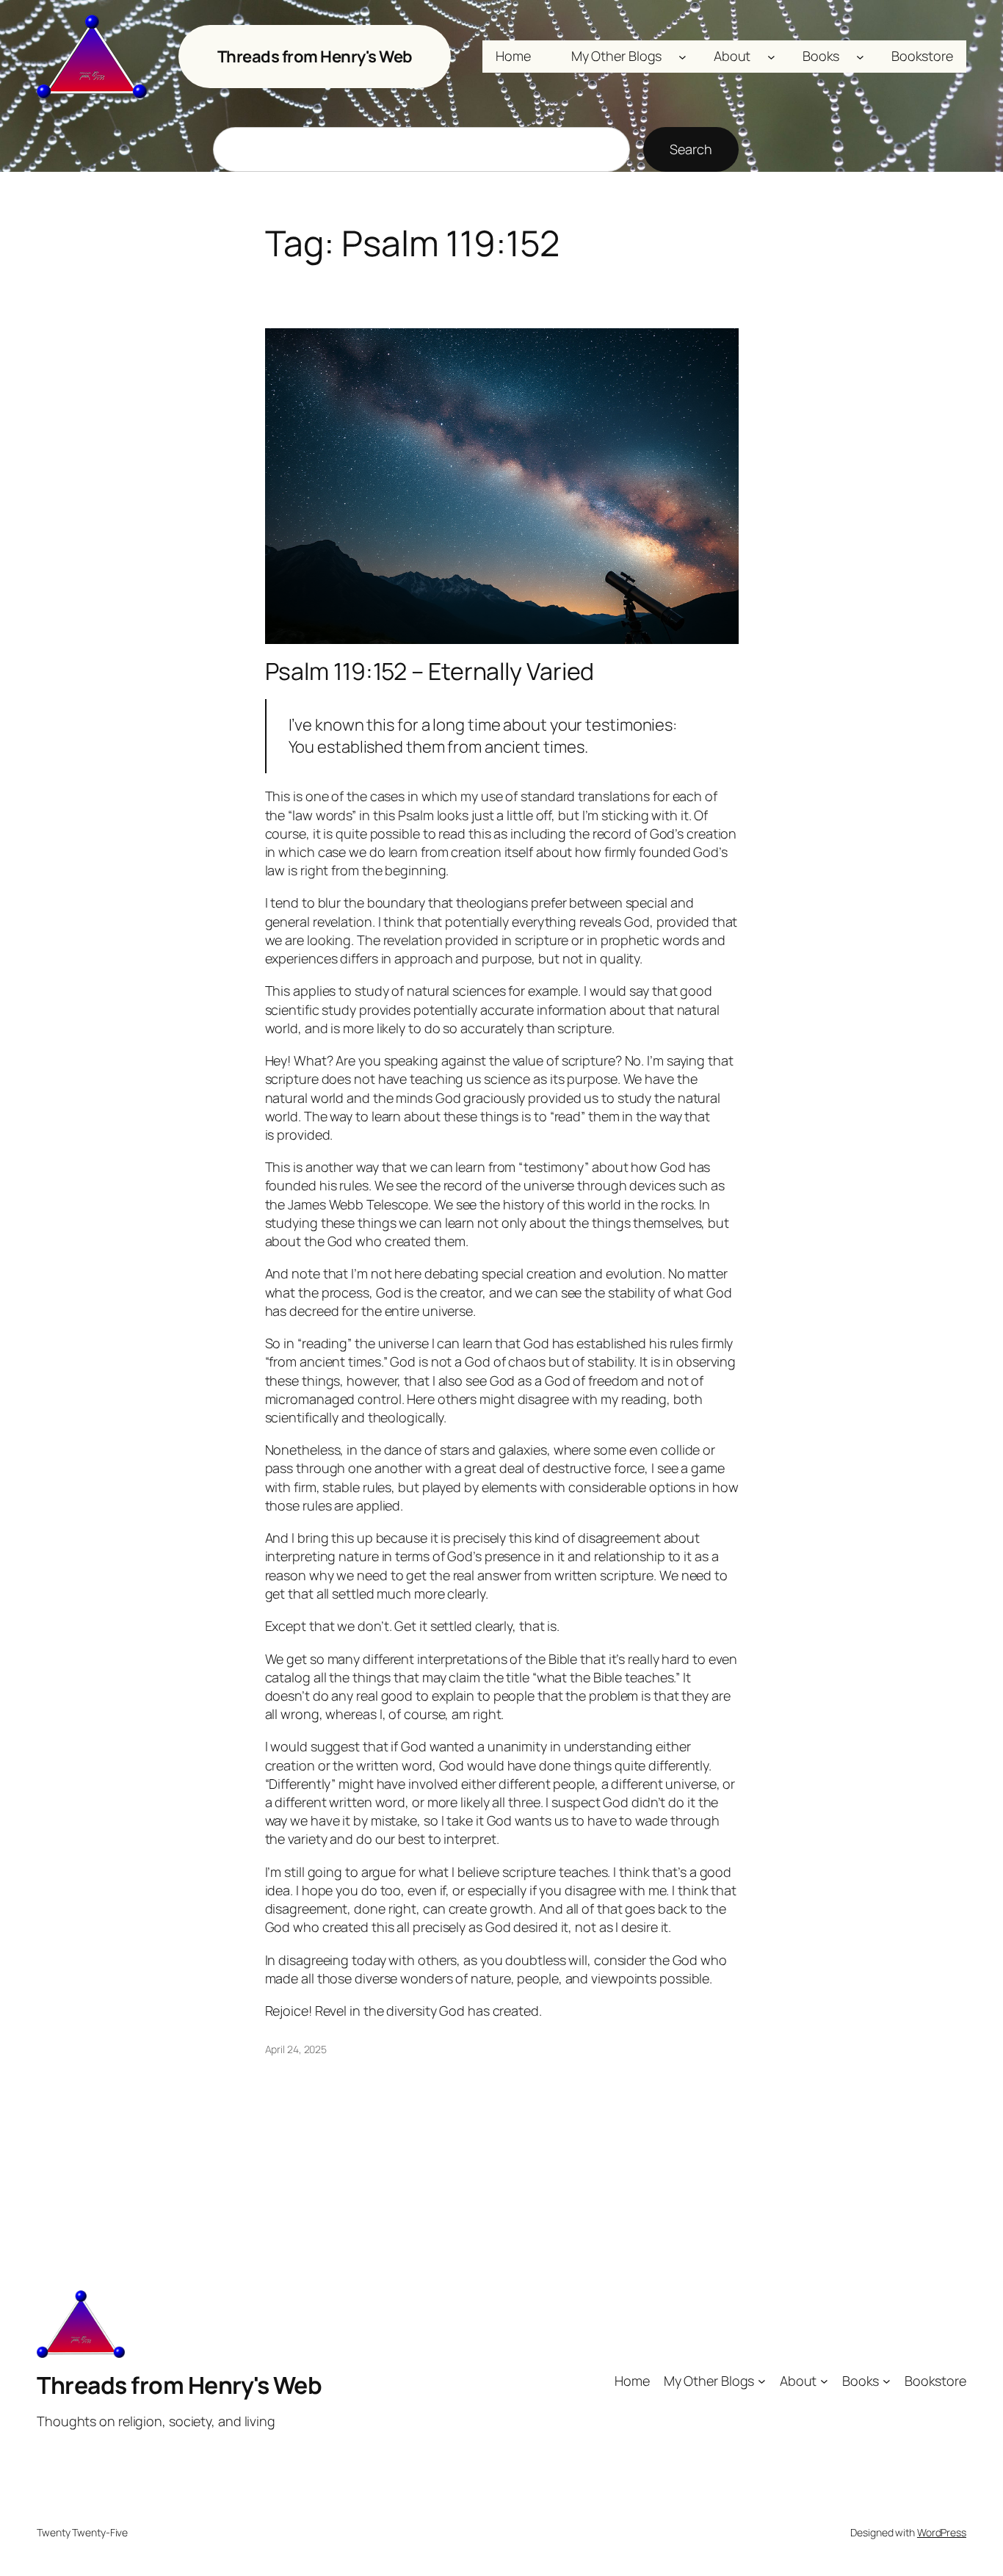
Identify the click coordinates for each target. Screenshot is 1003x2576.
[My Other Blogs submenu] (682, 57)
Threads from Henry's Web (315, 57)
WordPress (942, 2532)
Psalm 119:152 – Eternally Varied (430, 671)
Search (691, 149)
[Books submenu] (860, 57)
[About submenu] (771, 57)
